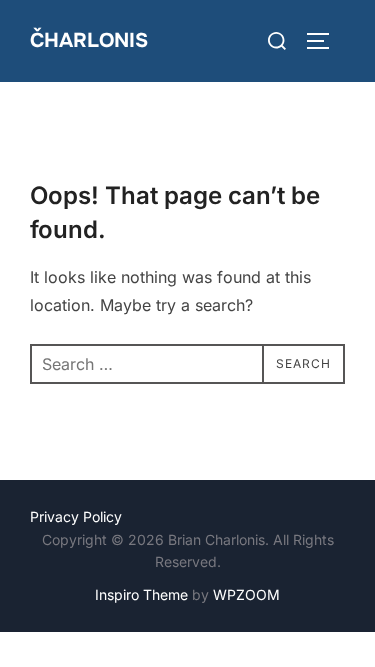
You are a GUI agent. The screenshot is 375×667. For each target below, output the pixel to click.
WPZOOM (246, 594)
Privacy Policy (76, 516)
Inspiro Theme (141, 594)
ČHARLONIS (89, 40)
